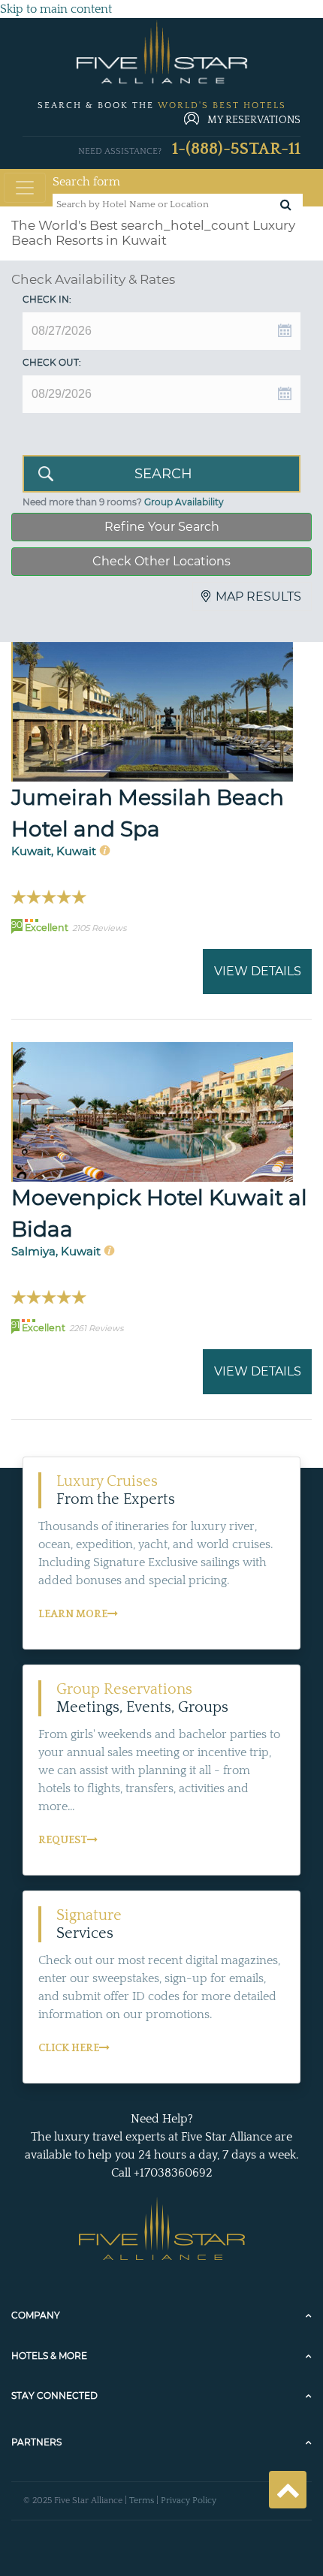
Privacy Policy (189, 2501)
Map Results (258, 597)
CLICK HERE (69, 2048)
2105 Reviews (99, 928)
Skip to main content (56, 9)
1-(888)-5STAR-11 (236, 149)
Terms (142, 2501)
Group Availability (184, 502)
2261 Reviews (96, 1328)
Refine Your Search (162, 527)
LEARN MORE (73, 1614)
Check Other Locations (161, 561)
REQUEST (63, 1840)
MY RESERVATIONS (254, 120)
